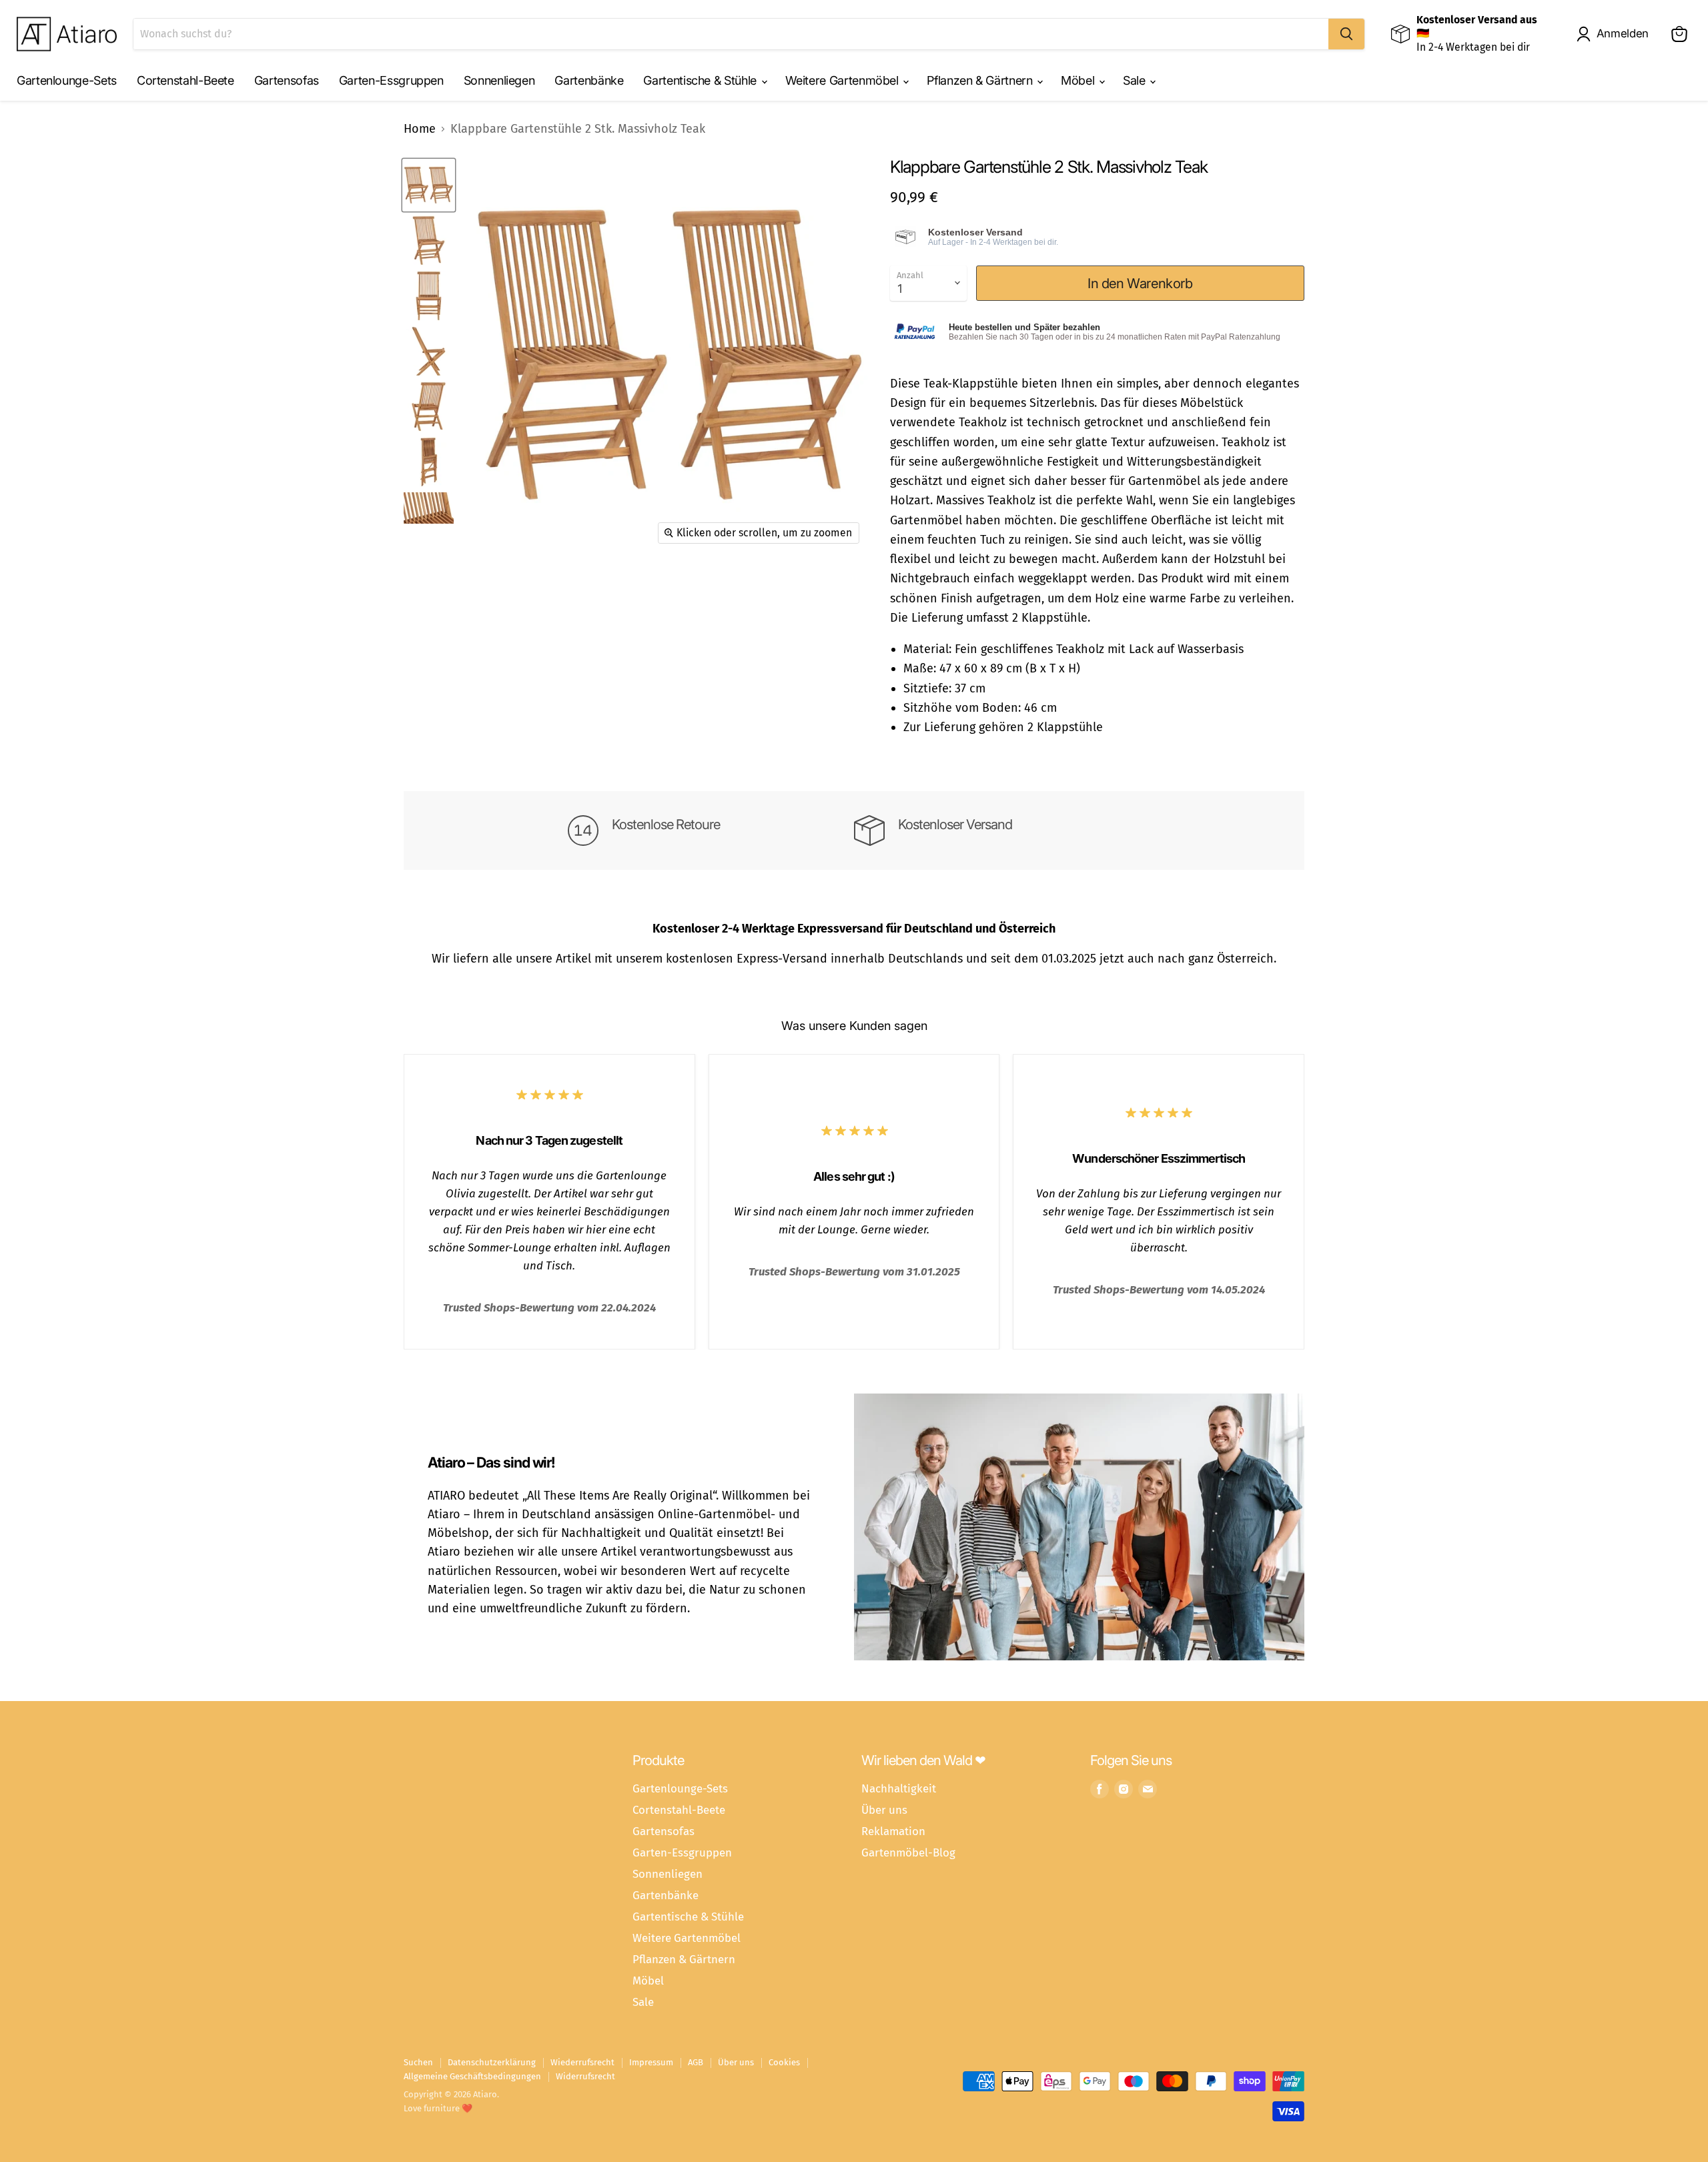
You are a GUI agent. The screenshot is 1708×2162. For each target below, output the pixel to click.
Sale (1136, 80)
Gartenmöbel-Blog (908, 1852)
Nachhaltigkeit (899, 1788)
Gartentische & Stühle (701, 80)
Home (420, 129)
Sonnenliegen (499, 80)
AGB (696, 2062)
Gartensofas (287, 80)
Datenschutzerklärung (492, 2062)
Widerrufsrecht (585, 2076)
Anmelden (1623, 33)
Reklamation (893, 1831)
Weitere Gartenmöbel (844, 80)
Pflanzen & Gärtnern (981, 80)
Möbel (1079, 80)
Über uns (884, 1810)
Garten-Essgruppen (391, 80)
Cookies (784, 2062)
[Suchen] (1346, 34)
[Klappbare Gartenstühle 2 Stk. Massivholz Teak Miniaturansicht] (429, 185)
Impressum (651, 2062)
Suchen (418, 2062)
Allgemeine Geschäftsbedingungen (472, 2076)
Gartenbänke (589, 80)
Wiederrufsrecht (582, 2062)
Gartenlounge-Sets (67, 80)
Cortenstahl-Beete (185, 80)
